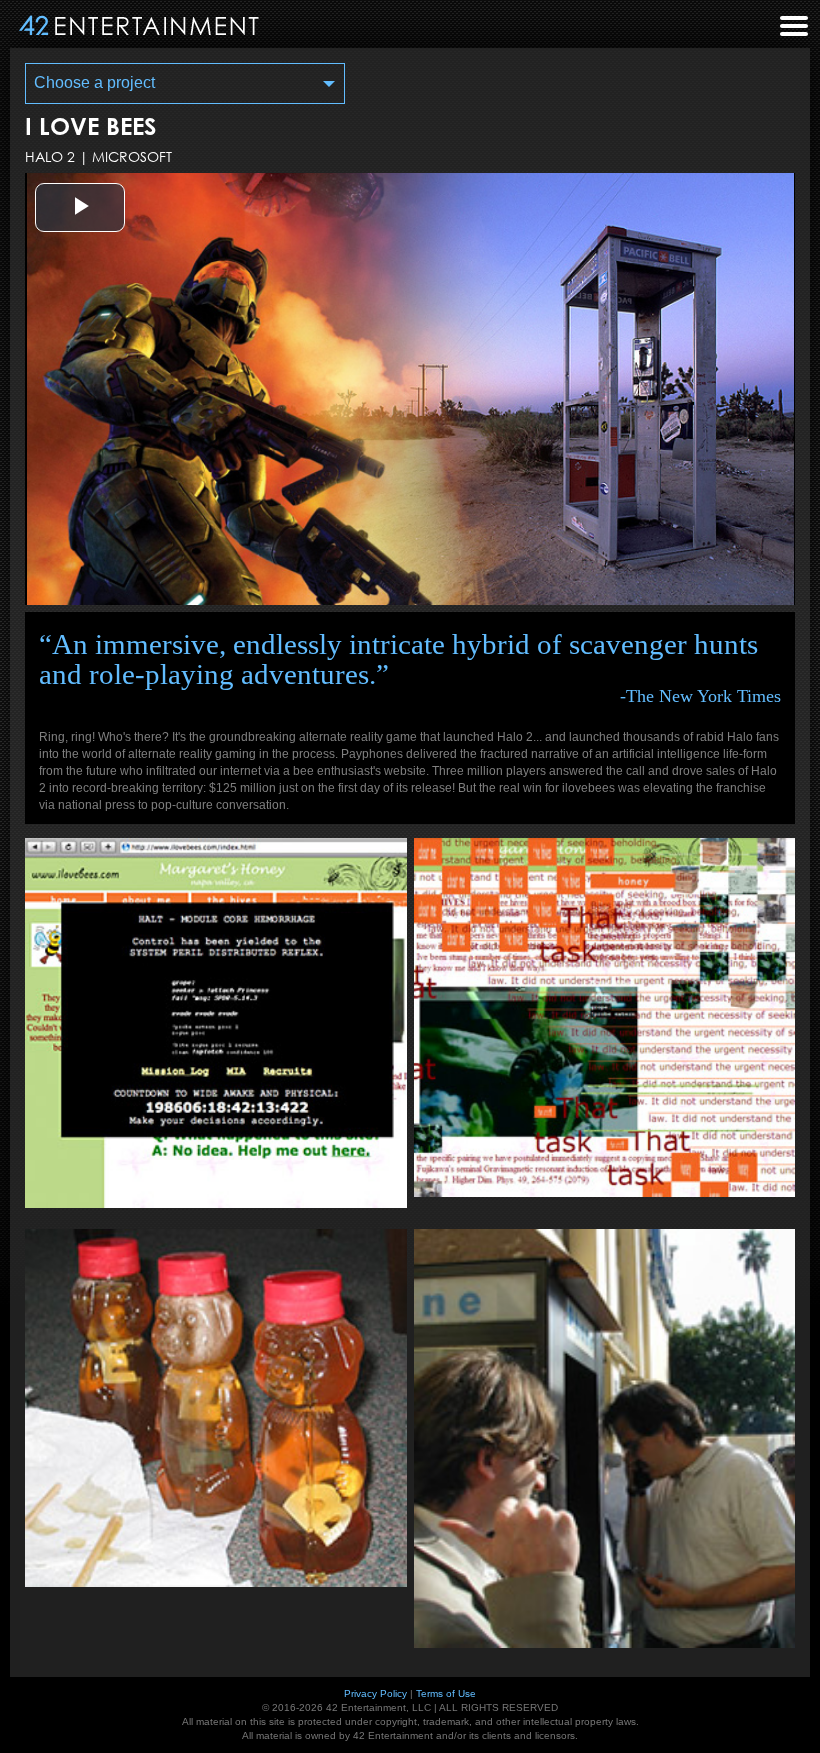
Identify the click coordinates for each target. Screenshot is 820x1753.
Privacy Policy (375, 1693)
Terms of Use (446, 1693)
